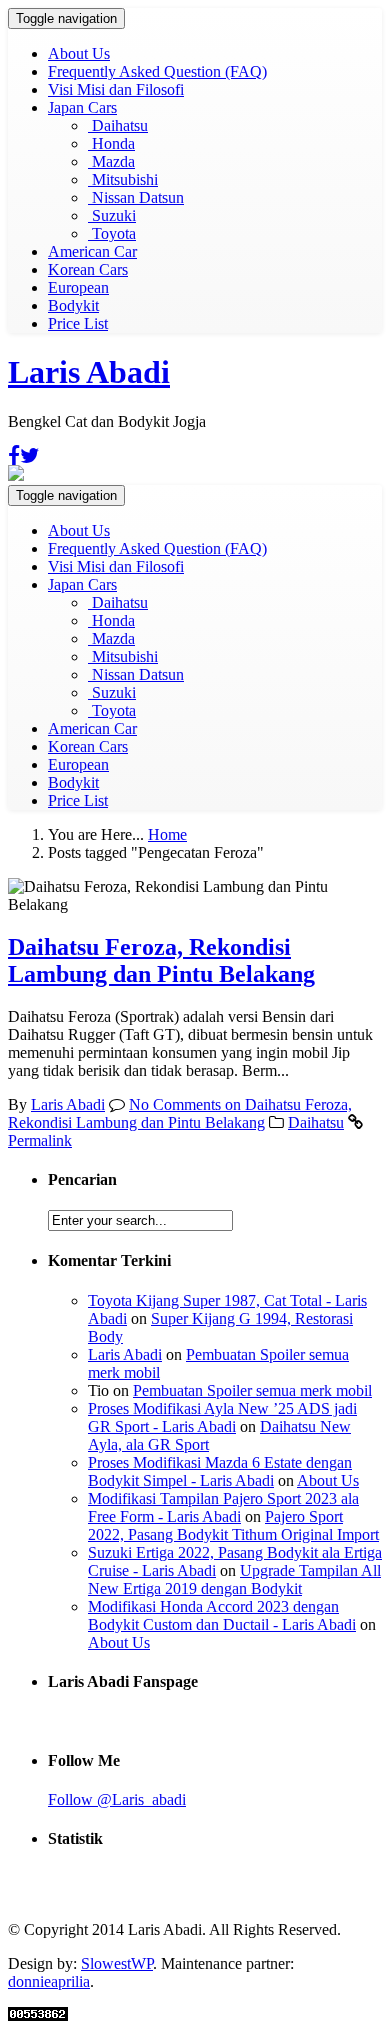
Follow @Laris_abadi (117, 1799)
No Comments (180, 1113)
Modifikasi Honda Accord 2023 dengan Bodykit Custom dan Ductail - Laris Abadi (222, 1615)
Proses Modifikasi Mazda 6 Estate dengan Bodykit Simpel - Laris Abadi (220, 1471)
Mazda (111, 161)
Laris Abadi (89, 372)
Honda (111, 143)
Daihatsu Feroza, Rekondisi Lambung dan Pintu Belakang (161, 960)
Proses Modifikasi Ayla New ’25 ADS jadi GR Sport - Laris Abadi (222, 1417)
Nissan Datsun (136, 197)
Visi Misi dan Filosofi (116, 89)
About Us (79, 53)
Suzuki (112, 215)
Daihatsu (118, 125)
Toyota (112, 233)
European (78, 287)
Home (167, 834)
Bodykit (73, 305)
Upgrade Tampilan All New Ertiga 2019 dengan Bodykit (234, 1579)
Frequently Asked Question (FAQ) (157, 71)
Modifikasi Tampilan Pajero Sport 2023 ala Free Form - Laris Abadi (223, 1507)
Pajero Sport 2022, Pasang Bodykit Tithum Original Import (233, 1525)
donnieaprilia (49, 1981)
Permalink (40, 1140)
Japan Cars (82, 107)
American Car (92, 251)
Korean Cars (88, 269)
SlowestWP (117, 1963)
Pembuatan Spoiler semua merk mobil (252, 1390)
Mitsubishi (123, 179)
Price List (78, 323)
